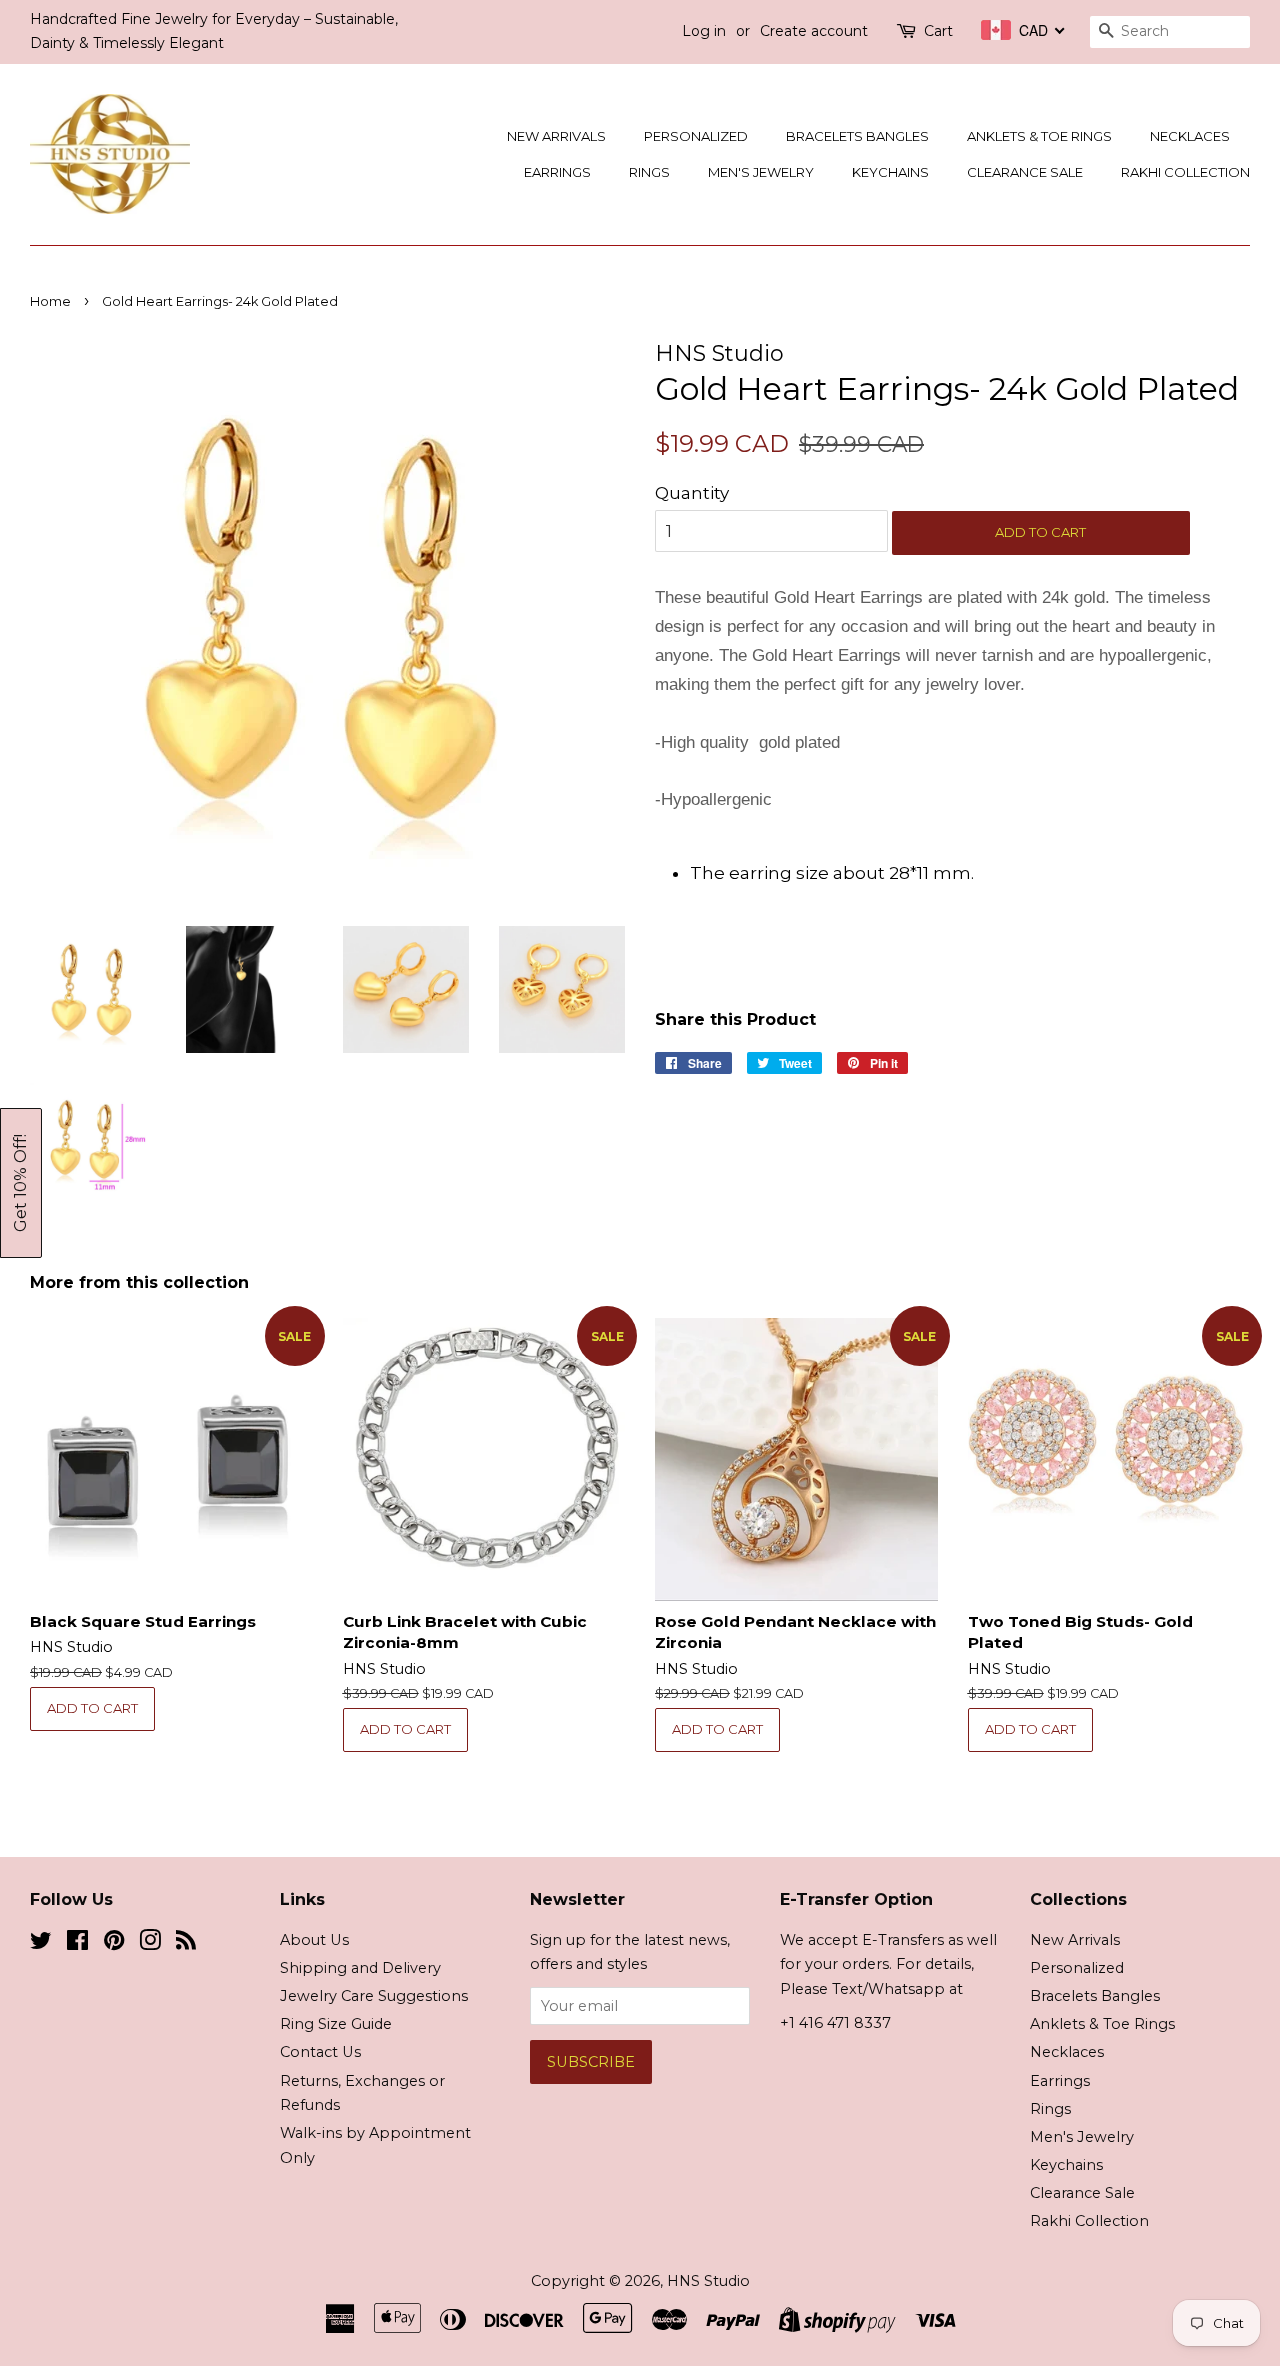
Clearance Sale (1025, 172)
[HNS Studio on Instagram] (150, 1944)
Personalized (696, 136)
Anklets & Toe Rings (1039, 136)
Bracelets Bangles (857, 136)
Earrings (557, 172)
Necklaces (1190, 136)
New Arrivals (556, 136)
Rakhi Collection (1185, 172)
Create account (814, 31)
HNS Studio (708, 2281)
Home (50, 301)
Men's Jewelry (761, 172)
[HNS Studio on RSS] (186, 1944)
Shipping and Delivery (360, 1968)
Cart (938, 31)
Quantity (692, 493)
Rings (649, 172)
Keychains (890, 172)
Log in (704, 31)
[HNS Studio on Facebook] (77, 1944)
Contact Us (320, 2052)
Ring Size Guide (336, 2024)
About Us (314, 1940)
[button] (21, 1183)
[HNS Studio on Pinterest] (114, 1944)
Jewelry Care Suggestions (374, 1996)
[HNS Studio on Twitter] (41, 1944)
